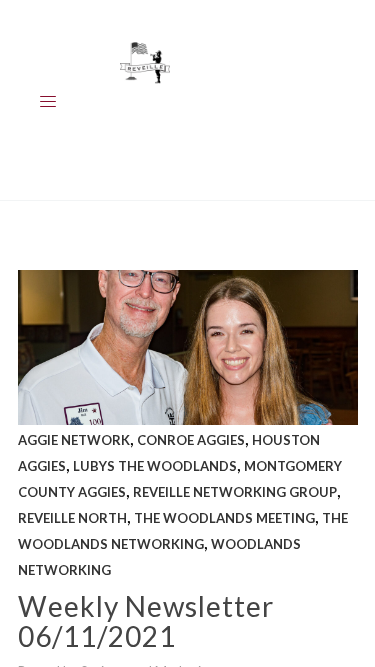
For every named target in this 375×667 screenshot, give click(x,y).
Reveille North (72, 518)
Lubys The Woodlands (155, 466)
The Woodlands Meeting (224, 518)
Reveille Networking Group (235, 492)
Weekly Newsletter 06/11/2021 (146, 621)
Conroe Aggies (191, 440)
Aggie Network (74, 440)
